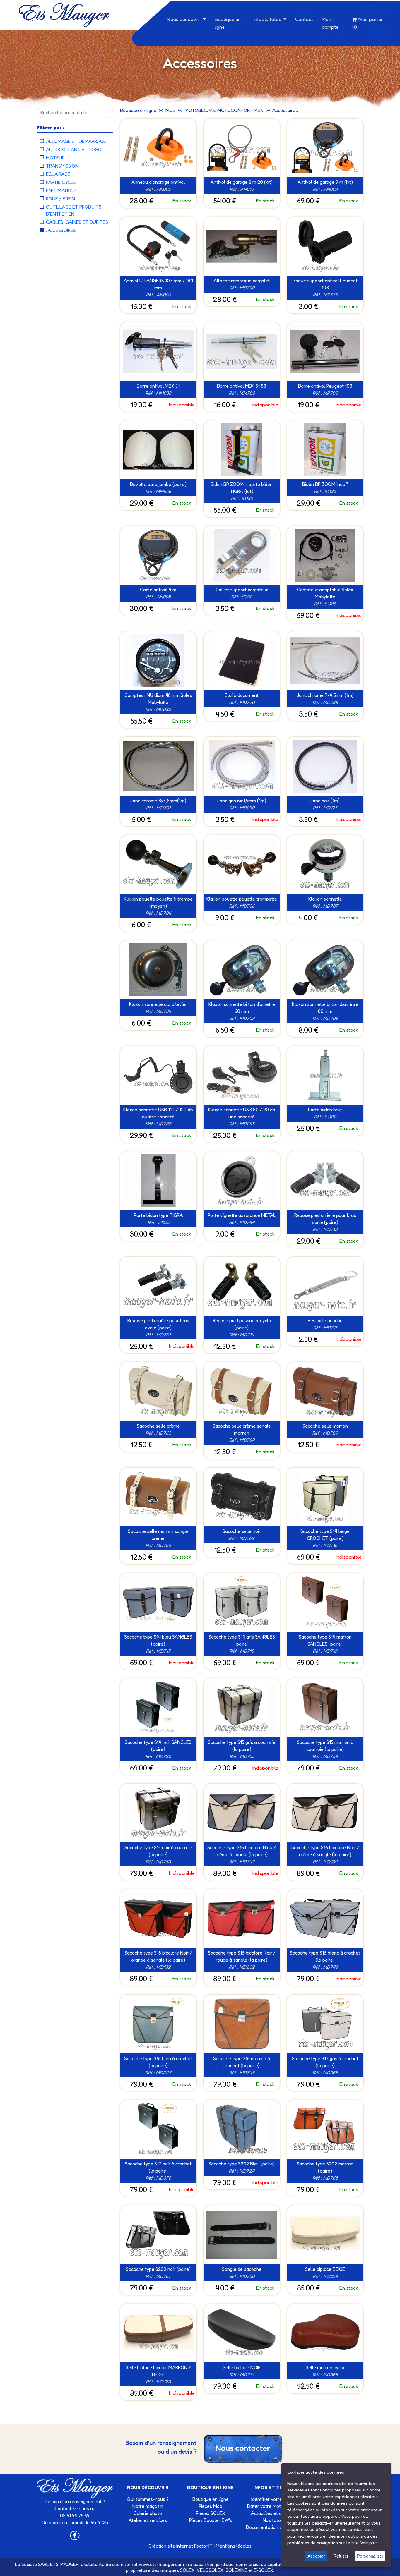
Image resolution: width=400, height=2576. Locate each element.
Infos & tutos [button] (268, 19)
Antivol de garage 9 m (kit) (325, 182)
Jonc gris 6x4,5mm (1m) (242, 801)
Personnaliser (370, 2556)
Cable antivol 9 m (158, 590)
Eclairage (58, 174)
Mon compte (330, 23)
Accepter (316, 2556)
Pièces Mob (210, 2506)
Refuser (341, 2556)
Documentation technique (273, 2527)
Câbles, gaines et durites (77, 222)
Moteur (55, 158)
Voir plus (369, 2542)
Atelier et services (148, 2520)
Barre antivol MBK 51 (158, 386)
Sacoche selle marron (325, 1426)
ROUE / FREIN (60, 199)
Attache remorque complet (242, 281)
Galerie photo (148, 2513)
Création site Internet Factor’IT (181, 2546)
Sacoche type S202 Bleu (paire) (242, 2164)
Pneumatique (62, 190)
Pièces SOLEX (211, 2513)
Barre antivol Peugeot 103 (325, 386)
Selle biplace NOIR (242, 2367)
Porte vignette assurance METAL (242, 1215)
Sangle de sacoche (242, 2269)
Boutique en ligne (228, 23)
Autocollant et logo (74, 150)
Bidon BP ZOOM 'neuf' (325, 484)
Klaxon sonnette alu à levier (158, 1004)
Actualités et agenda (273, 2513)
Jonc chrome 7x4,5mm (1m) (325, 695)
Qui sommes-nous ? (148, 2499)
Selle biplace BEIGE (325, 2269)
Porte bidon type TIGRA (158, 1215)
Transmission (62, 166)
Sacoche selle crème (158, 1426)
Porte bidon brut (325, 1110)
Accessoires (61, 230)
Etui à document (242, 695)
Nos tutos (273, 2520)
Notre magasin (148, 2506)
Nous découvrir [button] (184, 19)
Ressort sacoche (325, 1320)
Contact (304, 19)
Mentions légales (234, 2546)
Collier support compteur (242, 590)
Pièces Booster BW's (211, 2520)
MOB (171, 110)
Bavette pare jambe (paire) (158, 484)
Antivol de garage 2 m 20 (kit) (242, 182)
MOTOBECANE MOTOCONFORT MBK (224, 110)
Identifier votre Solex (273, 2499)
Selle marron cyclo (325, 2367)
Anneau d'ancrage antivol (158, 182)
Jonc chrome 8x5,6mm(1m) (158, 801)
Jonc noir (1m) (325, 801)
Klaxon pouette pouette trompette (242, 899)
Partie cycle (61, 182)
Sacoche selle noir (242, 1531)
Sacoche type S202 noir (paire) (158, 2269)
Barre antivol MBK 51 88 (242, 386)
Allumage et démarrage (76, 141)
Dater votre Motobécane (273, 2506)
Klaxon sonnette (325, 899)
